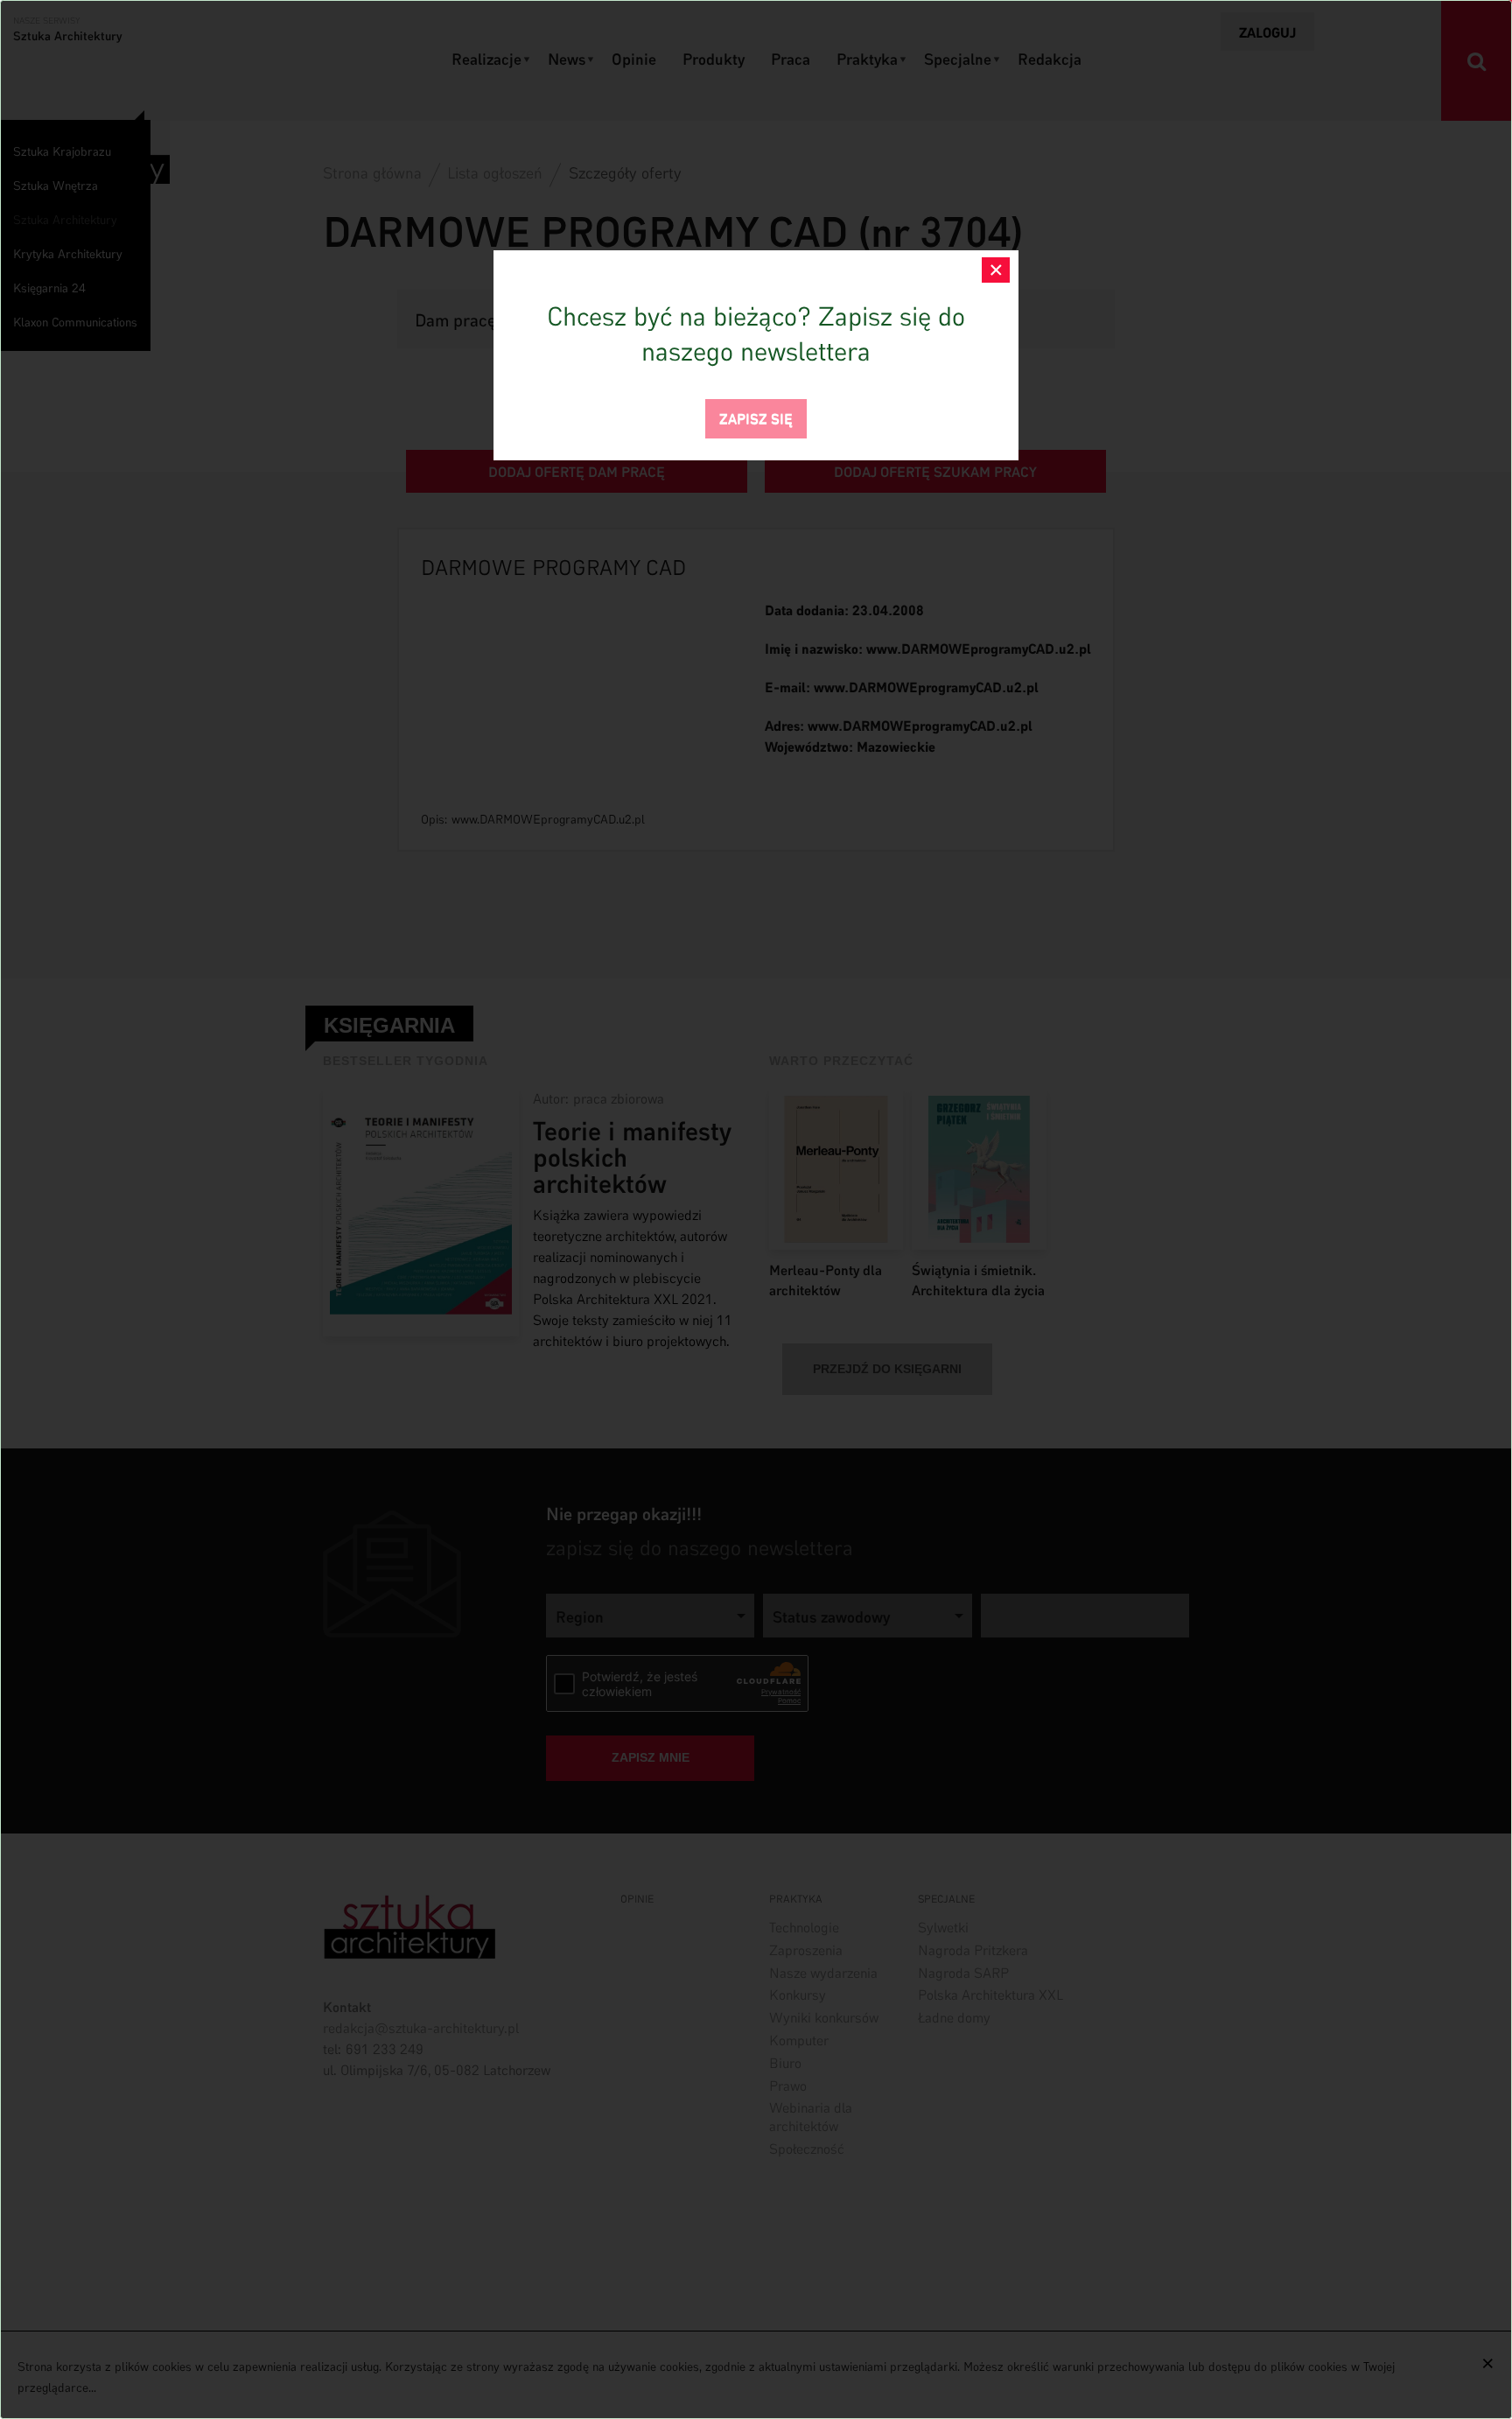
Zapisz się (756, 417)
